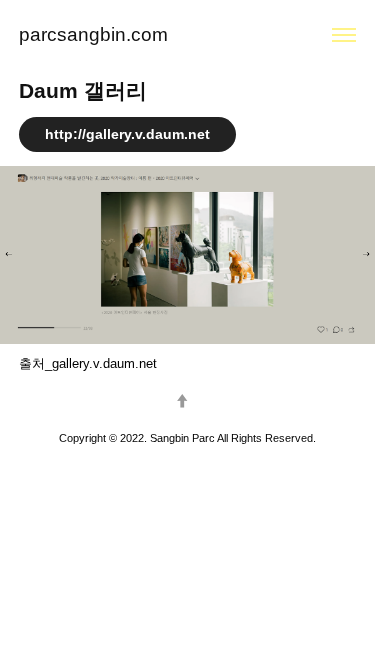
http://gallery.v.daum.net (127, 134)
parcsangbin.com (93, 34)
